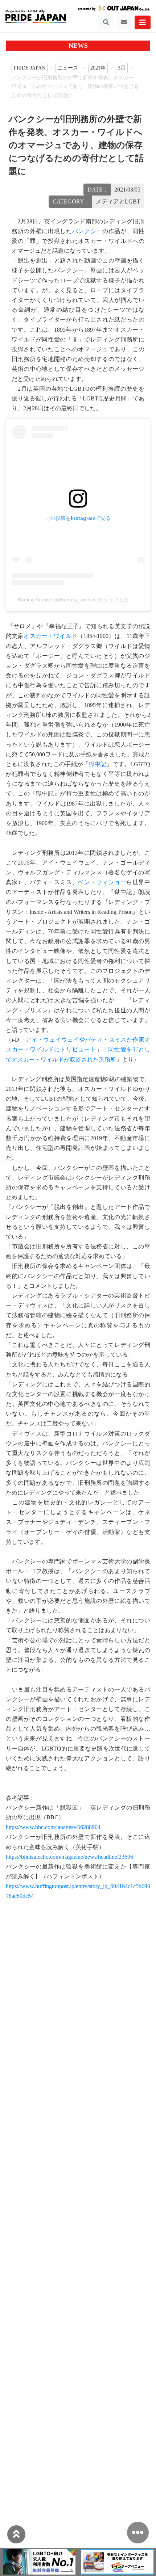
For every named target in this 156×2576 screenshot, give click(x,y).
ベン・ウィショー (102, 882)
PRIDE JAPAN (30, 68)
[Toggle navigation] (106, 22)
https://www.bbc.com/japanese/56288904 (53, 1827)
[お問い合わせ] (124, 22)
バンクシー (87, 231)
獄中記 (98, 764)
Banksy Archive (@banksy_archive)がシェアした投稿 (79, 600)
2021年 (98, 68)
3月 (122, 68)
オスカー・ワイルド (50, 636)
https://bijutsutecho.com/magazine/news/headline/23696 (69, 1857)
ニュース (68, 68)
